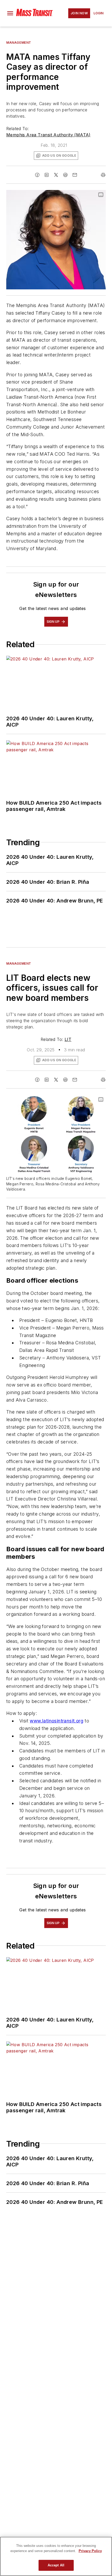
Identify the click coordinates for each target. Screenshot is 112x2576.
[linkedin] (47, 175)
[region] (56, 2556)
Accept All (56, 2565)
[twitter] (56, 175)
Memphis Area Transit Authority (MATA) (48, 135)
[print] (103, 175)
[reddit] (65, 175)
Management (19, 43)
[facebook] (37, 175)
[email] (75, 175)
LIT (68, 1039)
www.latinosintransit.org (57, 1721)
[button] (10, 13)
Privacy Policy (90, 2551)
